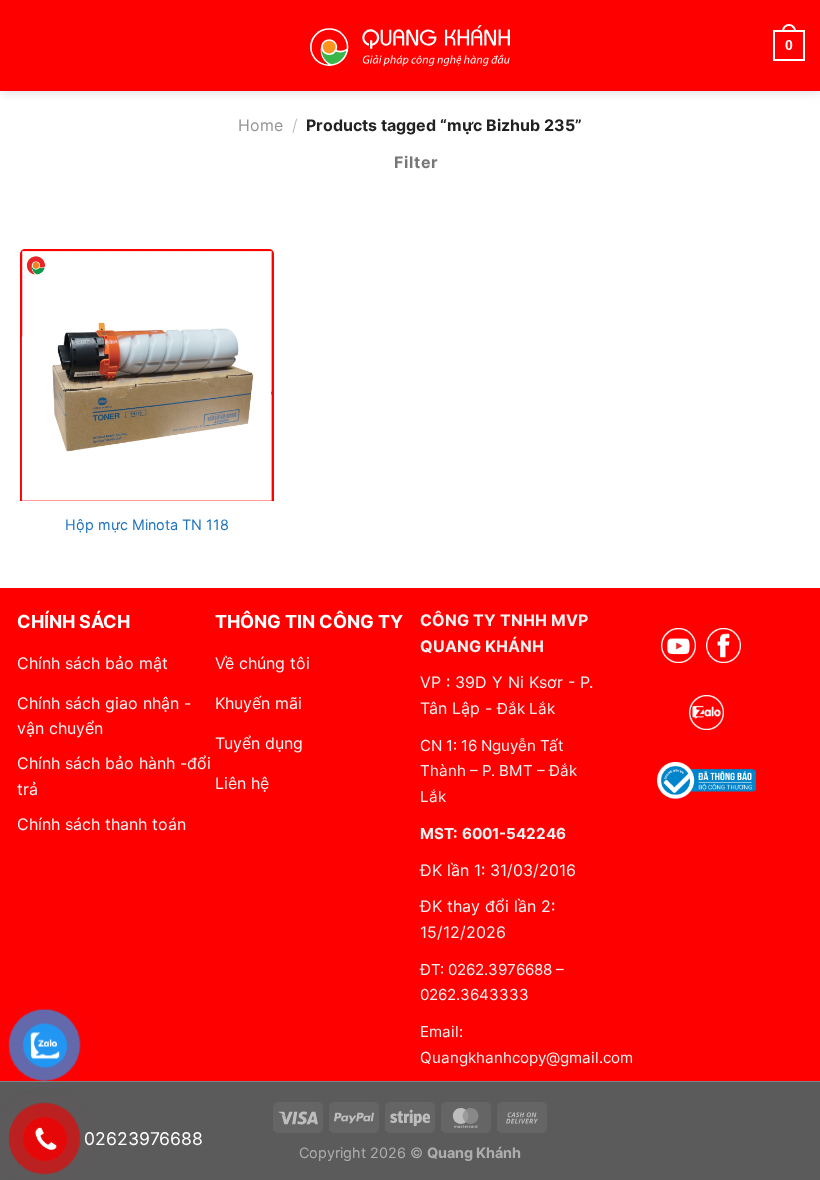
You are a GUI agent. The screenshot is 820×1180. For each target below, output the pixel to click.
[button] (28, 45)
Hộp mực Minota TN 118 (147, 524)
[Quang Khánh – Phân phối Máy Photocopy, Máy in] (410, 46)
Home (260, 125)
